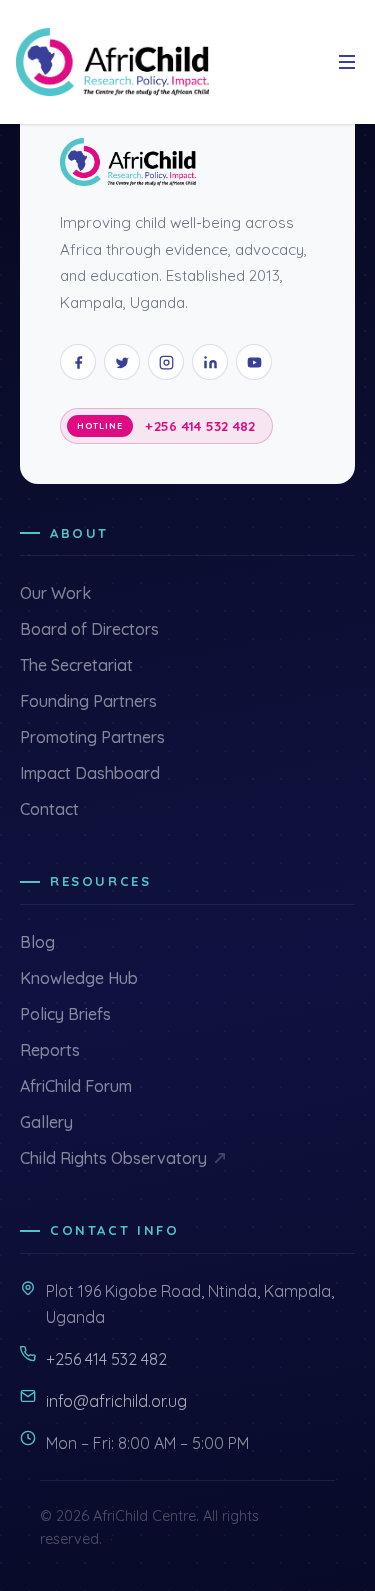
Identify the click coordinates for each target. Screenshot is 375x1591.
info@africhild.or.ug (116, 1401)
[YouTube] (254, 362)
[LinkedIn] (210, 362)
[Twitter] (122, 362)
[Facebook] (78, 362)
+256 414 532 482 (200, 426)
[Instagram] (166, 362)
